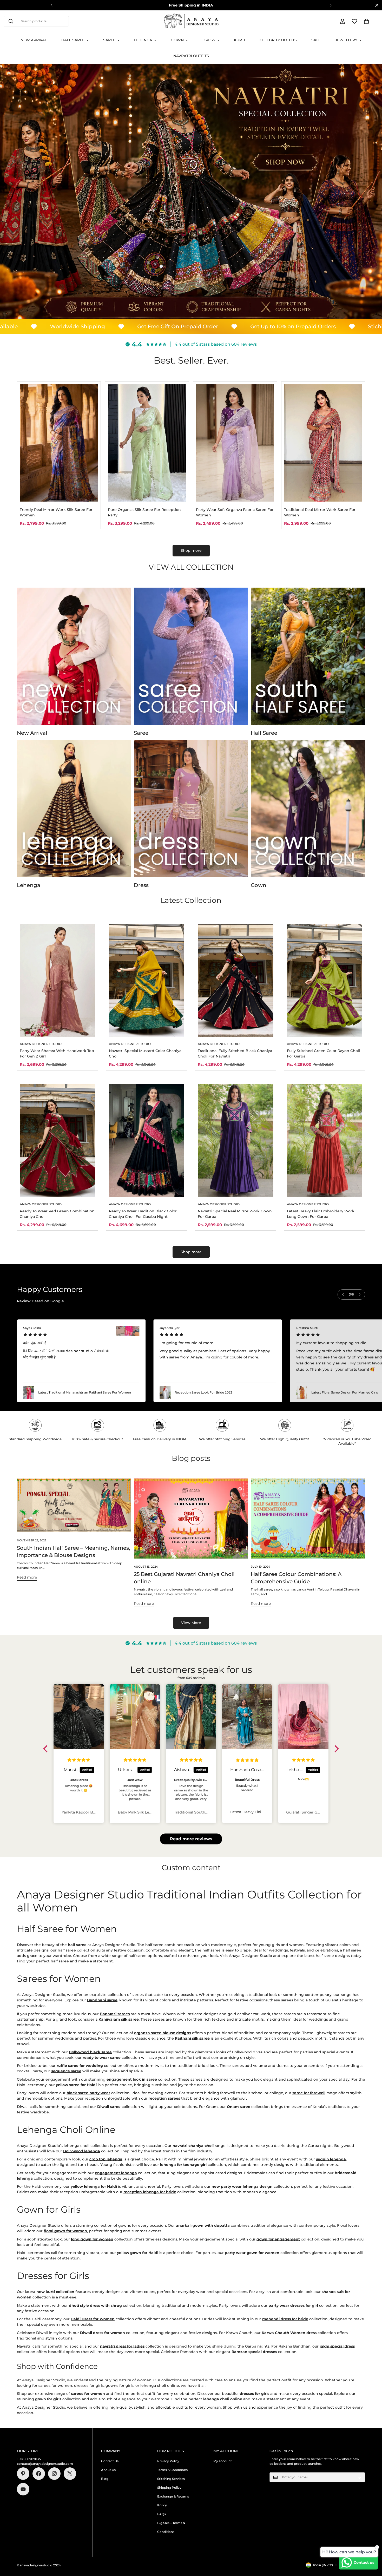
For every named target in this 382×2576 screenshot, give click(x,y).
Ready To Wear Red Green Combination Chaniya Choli (57, 1214)
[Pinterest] (23, 2474)
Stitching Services (171, 2479)
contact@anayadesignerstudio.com (45, 2464)
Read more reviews (191, 1839)
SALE (316, 40)
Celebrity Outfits (278, 40)
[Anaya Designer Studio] (191, 21)
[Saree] (191, 656)
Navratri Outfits (191, 56)
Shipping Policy (169, 2488)
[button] (366, 21)
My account (223, 2461)
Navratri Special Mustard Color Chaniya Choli (145, 1053)
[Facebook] (39, 2474)
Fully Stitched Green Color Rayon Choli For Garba (323, 1053)
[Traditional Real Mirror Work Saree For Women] (323, 443)
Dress (209, 40)
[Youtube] (23, 2489)
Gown (177, 40)
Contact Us (110, 2461)
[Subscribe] (359, 2477)
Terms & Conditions (172, 2470)
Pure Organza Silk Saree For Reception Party (144, 512)
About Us (108, 2470)
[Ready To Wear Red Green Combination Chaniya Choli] (58, 1140)
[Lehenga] (74, 809)
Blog (105, 2479)
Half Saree (73, 40)
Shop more (191, 550)
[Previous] (51, 5)
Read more (27, 1577)
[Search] (11, 21)
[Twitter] (70, 2474)
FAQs (162, 2514)
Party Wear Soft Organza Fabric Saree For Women (235, 512)
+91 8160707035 (29, 2459)
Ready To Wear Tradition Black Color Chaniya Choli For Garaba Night (143, 1214)
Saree (109, 40)
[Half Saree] (308, 656)
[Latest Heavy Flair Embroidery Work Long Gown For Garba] (325, 1140)
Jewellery (346, 40)
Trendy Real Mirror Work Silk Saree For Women (56, 512)
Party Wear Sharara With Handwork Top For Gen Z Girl (57, 1053)
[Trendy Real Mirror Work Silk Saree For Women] (59, 443)
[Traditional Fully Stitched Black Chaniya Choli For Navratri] (236, 980)
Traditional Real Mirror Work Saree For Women (320, 512)
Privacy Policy (168, 2461)
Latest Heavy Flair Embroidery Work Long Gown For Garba (321, 1214)
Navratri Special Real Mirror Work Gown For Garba (235, 1214)
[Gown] (308, 809)
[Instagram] (54, 2474)
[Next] (331, 5)
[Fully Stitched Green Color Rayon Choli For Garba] (325, 980)
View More (191, 1623)
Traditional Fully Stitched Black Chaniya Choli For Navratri (235, 1053)
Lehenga (143, 40)
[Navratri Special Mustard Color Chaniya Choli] (147, 980)
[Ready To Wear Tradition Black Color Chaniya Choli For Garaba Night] (147, 1140)
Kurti (239, 40)
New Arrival (34, 40)
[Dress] (191, 809)
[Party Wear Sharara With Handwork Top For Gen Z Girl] (58, 980)
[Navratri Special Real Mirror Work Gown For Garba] (236, 1140)
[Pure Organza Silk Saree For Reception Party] (147, 443)
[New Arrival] (74, 656)
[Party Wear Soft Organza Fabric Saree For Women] (235, 443)
